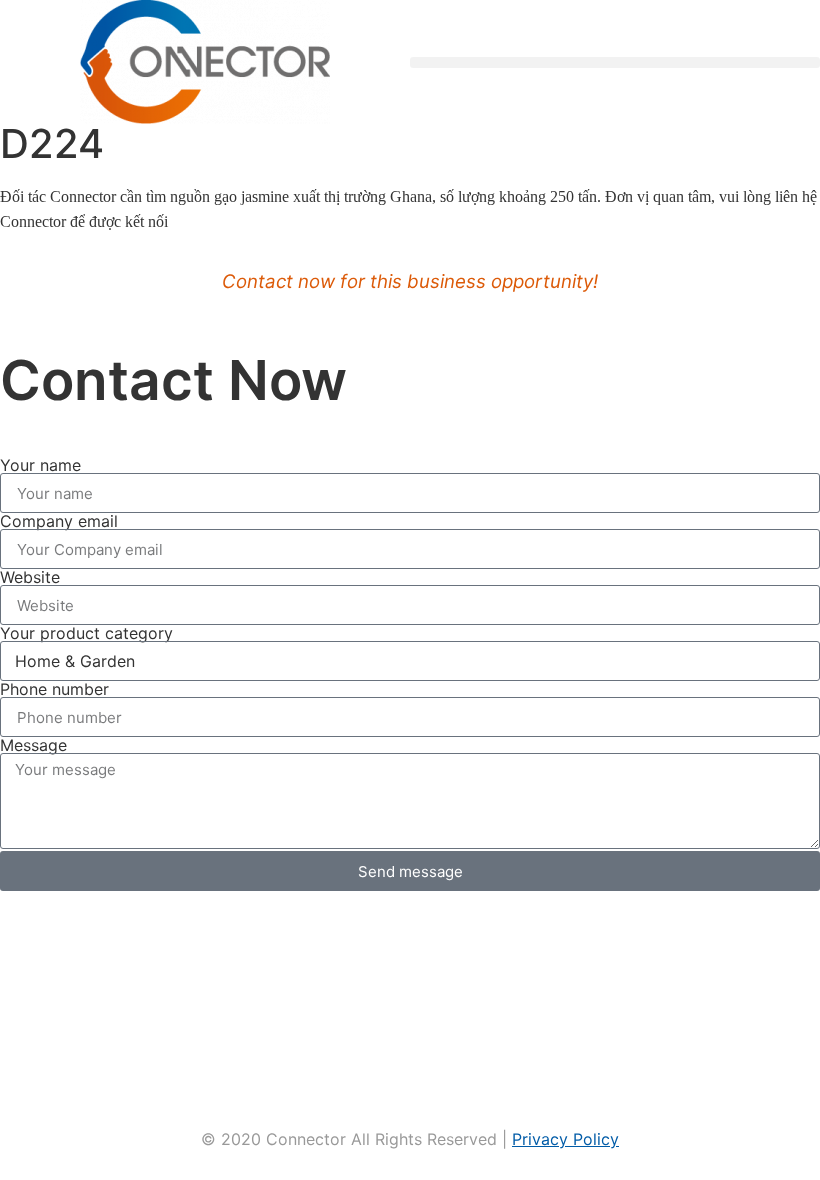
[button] (615, 62)
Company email (59, 521)
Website (30, 577)
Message (33, 745)
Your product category (86, 633)
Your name (40, 465)
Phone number (54, 689)
